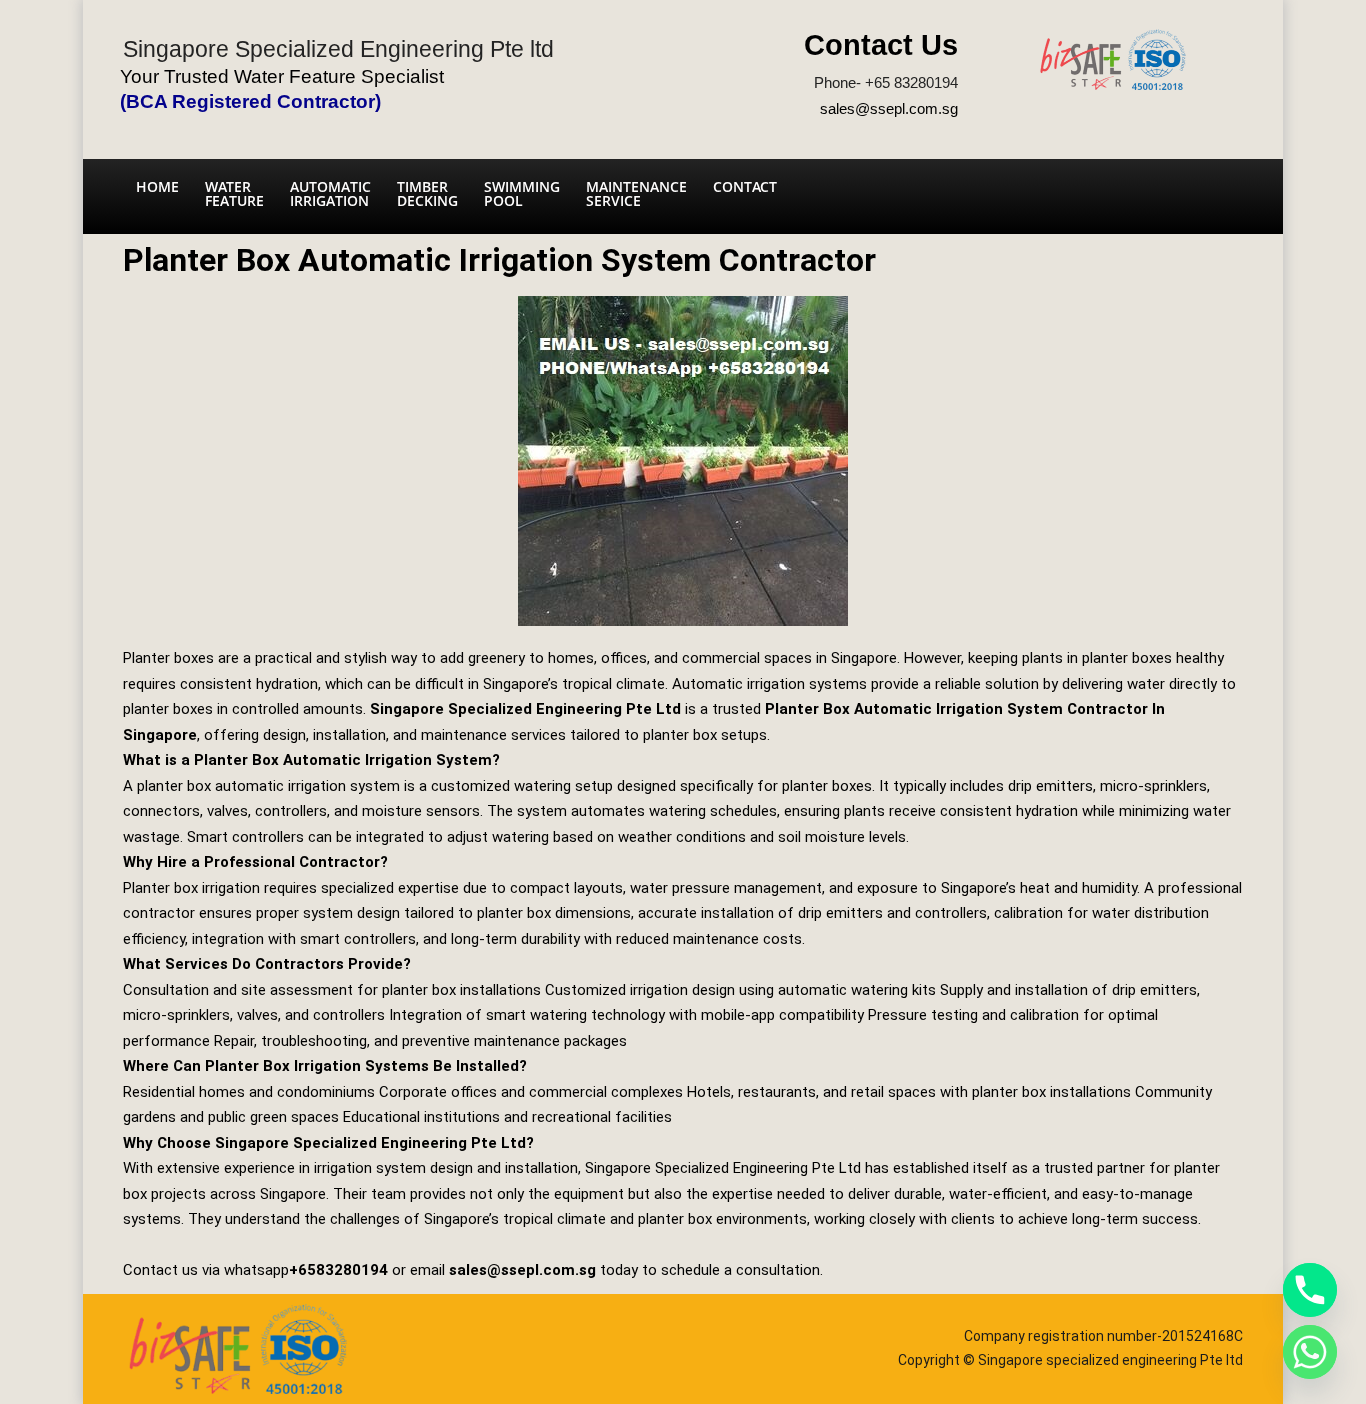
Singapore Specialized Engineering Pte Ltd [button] (525, 709)
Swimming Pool (522, 193)
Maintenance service (636, 193)
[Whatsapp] (1310, 1352)
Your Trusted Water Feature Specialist (282, 76)
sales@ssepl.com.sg (889, 108)
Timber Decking (427, 193)
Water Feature (234, 193)
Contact (745, 186)
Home (157, 186)
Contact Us (881, 45)
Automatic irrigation (330, 193)
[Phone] (1310, 1290)
